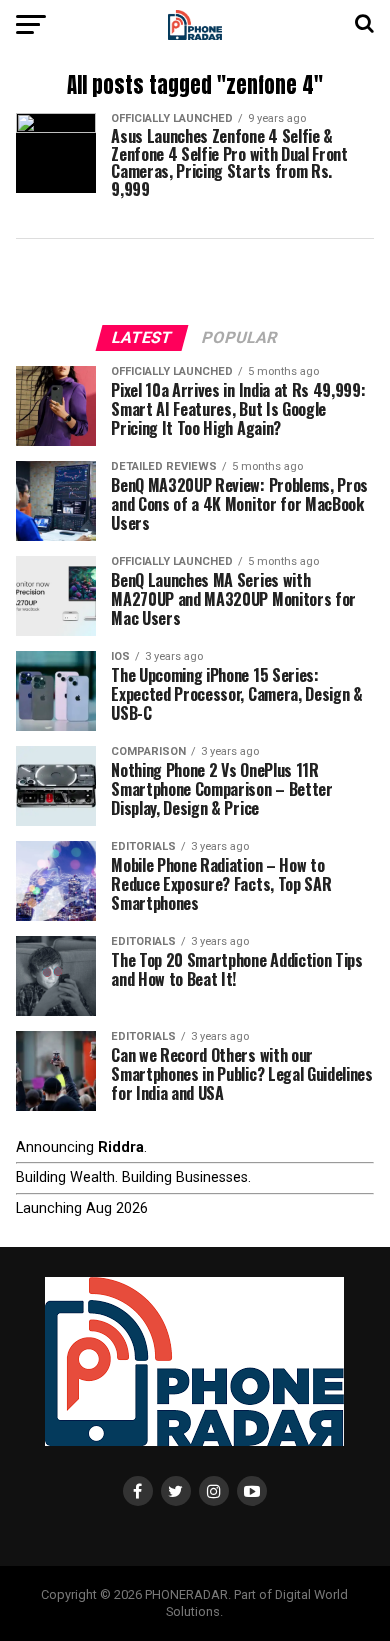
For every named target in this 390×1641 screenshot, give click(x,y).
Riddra (121, 1147)
